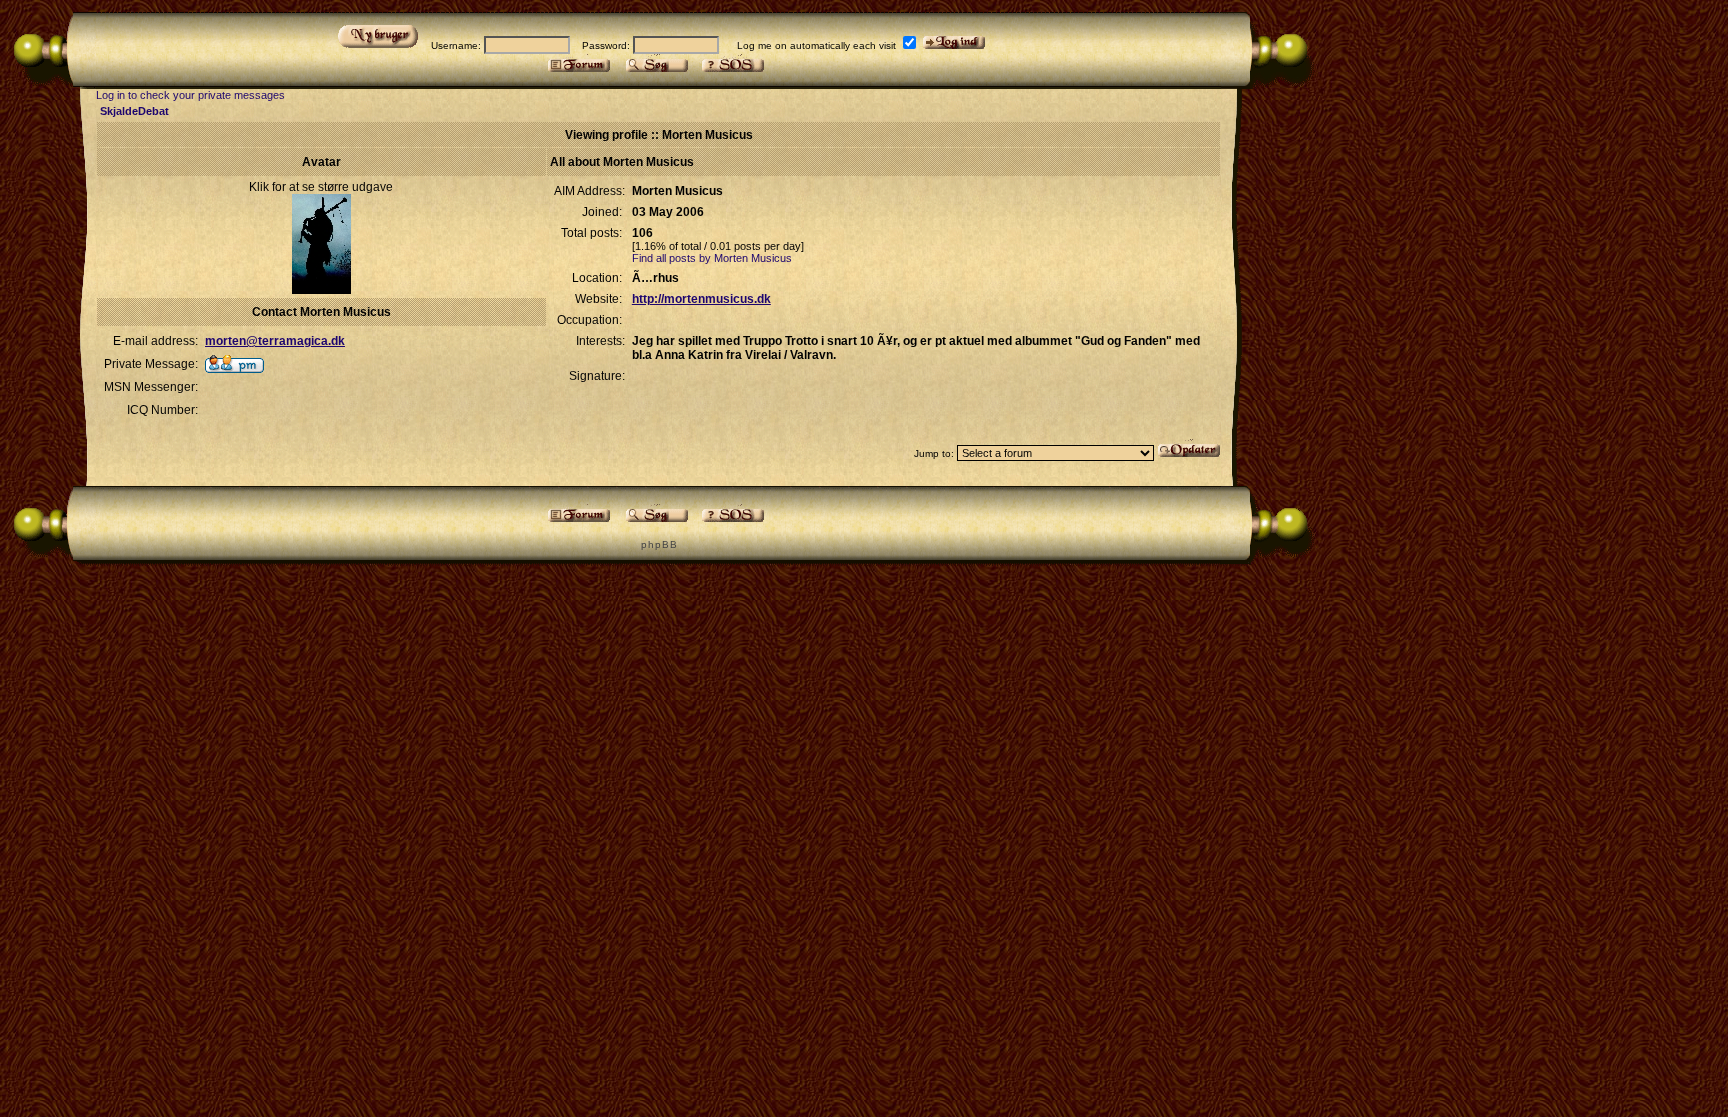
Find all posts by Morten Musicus (712, 258)
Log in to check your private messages (190, 95)
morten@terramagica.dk (275, 341)
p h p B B (658, 544)
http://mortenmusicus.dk (701, 299)
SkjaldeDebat (134, 111)
